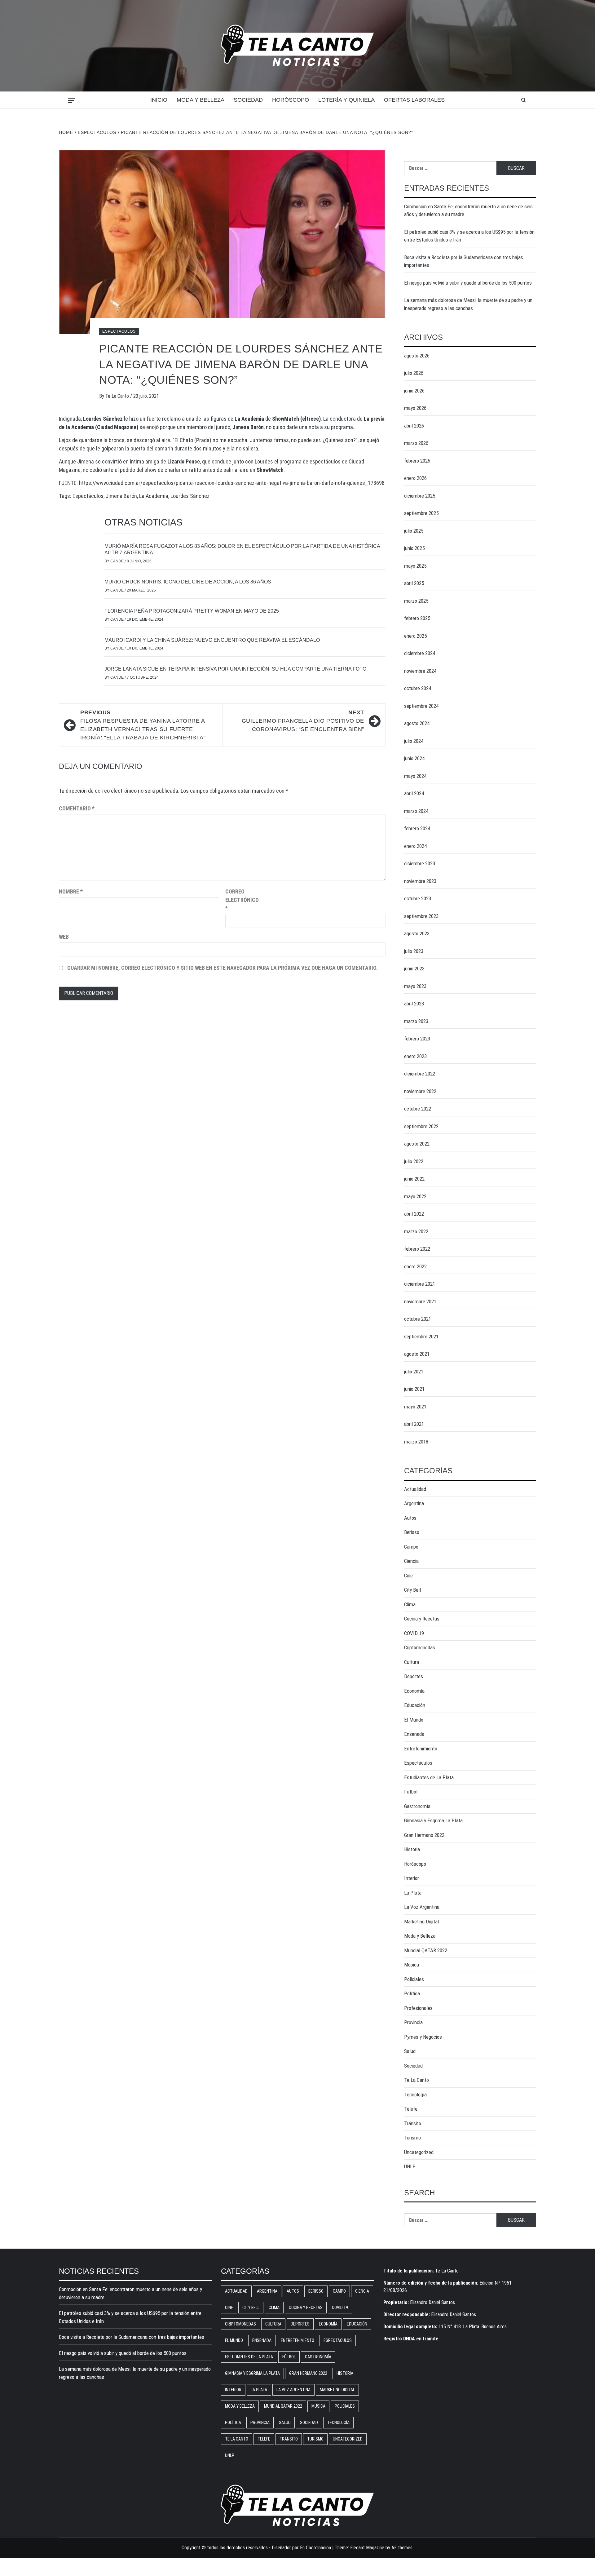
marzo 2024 (416, 811)
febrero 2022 (417, 1249)
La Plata (413, 1893)
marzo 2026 (416, 443)
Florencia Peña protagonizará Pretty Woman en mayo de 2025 (192, 611)
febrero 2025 (417, 618)
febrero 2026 (417, 461)
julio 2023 (414, 951)
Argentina (414, 1503)
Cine (408, 1576)
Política (412, 1993)
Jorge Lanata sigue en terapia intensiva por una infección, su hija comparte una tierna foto (235, 669)
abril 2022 (414, 1214)
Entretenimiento (421, 1749)
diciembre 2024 (420, 653)
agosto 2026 (417, 356)
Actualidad (415, 1489)
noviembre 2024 (420, 671)
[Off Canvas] (71, 100)
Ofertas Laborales (414, 100)
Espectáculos (119, 331)
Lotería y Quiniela (346, 100)
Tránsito (413, 2123)
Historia (412, 1849)
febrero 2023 (417, 1039)
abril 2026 (414, 426)
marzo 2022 (416, 1231)
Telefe (411, 2109)
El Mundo (414, 1720)
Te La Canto (118, 396)
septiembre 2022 (421, 1126)
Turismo (412, 2138)
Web (64, 937)
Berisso (412, 1532)
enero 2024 (415, 846)
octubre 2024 (418, 688)
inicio (159, 100)
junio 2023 (414, 969)
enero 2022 (415, 1266)
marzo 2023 (416, 1021)
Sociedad (248, 100)
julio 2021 (414, 1372)
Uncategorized (419, 2152)
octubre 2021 (418, 1319)
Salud (410, 2051)
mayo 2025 (415, 566)
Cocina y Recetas (422, 1619)
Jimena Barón (121, 496)
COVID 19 (414, 1633)
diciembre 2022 (420, 1074)
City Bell (412, 1590)
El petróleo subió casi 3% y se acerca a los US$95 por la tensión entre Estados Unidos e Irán (469, 236)
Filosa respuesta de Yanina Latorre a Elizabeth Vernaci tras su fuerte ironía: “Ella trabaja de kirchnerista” (143, 725)
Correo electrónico (241, 900)
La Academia (154, 496)
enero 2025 (415, 636)
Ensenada (414, 1734)
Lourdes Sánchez (190, 496)
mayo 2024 (415, 776)
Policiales (414, 1979)
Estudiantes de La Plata (429, 1777)
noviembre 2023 (420, 881)
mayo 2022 (415, 1196)
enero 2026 (415, 478)
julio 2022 (414, 1161)
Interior (412, 1878)
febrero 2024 (417, 828)
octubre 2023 (418, 898)
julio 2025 (414, 531)
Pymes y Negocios (423, 2037)
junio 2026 (414, 391)
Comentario (77, 808)
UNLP (410, 2166)
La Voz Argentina (422, 1907)
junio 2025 (414, 548)
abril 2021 (414, 1424)
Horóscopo (291, 100)
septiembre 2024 (421, 706)
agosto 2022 (417, 1144)
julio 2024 (414, 741)
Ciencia (411, 1561)
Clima (410, 1604)
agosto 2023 (417, 933)
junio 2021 (414, 1389)
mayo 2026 (415, 408)
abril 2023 (414, 1004)
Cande (117, 561)
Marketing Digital (421, 1922)
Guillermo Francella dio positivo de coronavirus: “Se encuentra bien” (303, 721)
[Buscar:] (450, 168)
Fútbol (411, 1792)
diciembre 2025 (420, 496)
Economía (414, 1691)
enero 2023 (415, 1056)
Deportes (414, 1676)
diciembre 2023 (420, 863)
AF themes (402, 2548)
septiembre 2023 (421, 916)
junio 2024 (414, 758)
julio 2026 (414, 373)
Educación (415, 1705)
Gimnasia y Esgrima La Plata (433, 1820)
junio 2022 (414, 1179)
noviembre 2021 (420, 1301)
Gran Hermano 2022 (424, 1835)
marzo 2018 (416, 1442)
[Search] (524, 100)
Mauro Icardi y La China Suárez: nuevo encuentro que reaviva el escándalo (212, 640)
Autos (410, 1518)
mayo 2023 (415, 986)
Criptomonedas (420, 1647)
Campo (411, 1547)
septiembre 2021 (421, 1337)
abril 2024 (414, 793)
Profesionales (418, 2008)
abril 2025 (414, 583)
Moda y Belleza (201, 100)
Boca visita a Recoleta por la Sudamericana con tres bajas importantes (464, 261)
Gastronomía (417, 1806)
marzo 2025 (416, 601)
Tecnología (415, 2095)
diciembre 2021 (420, 1284)
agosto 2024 (417, 723)
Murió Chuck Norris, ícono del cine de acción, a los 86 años (188, 582)
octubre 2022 (418, 1109)
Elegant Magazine (367, 2548)
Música (412, 1965)
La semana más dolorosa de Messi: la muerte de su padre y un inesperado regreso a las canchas (468, 304)
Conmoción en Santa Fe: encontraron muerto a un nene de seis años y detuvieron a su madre (468, 211)
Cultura (412, 1662)
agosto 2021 (417, 1354)
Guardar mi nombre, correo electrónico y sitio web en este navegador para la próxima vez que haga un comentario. (223, 968)
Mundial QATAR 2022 (426, 1950)
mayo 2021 (415, 1407)
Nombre (71, 891)
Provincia (413, 2022)
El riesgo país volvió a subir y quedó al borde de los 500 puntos (468, 283)
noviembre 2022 (420, 1091)
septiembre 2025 (421, 513)
